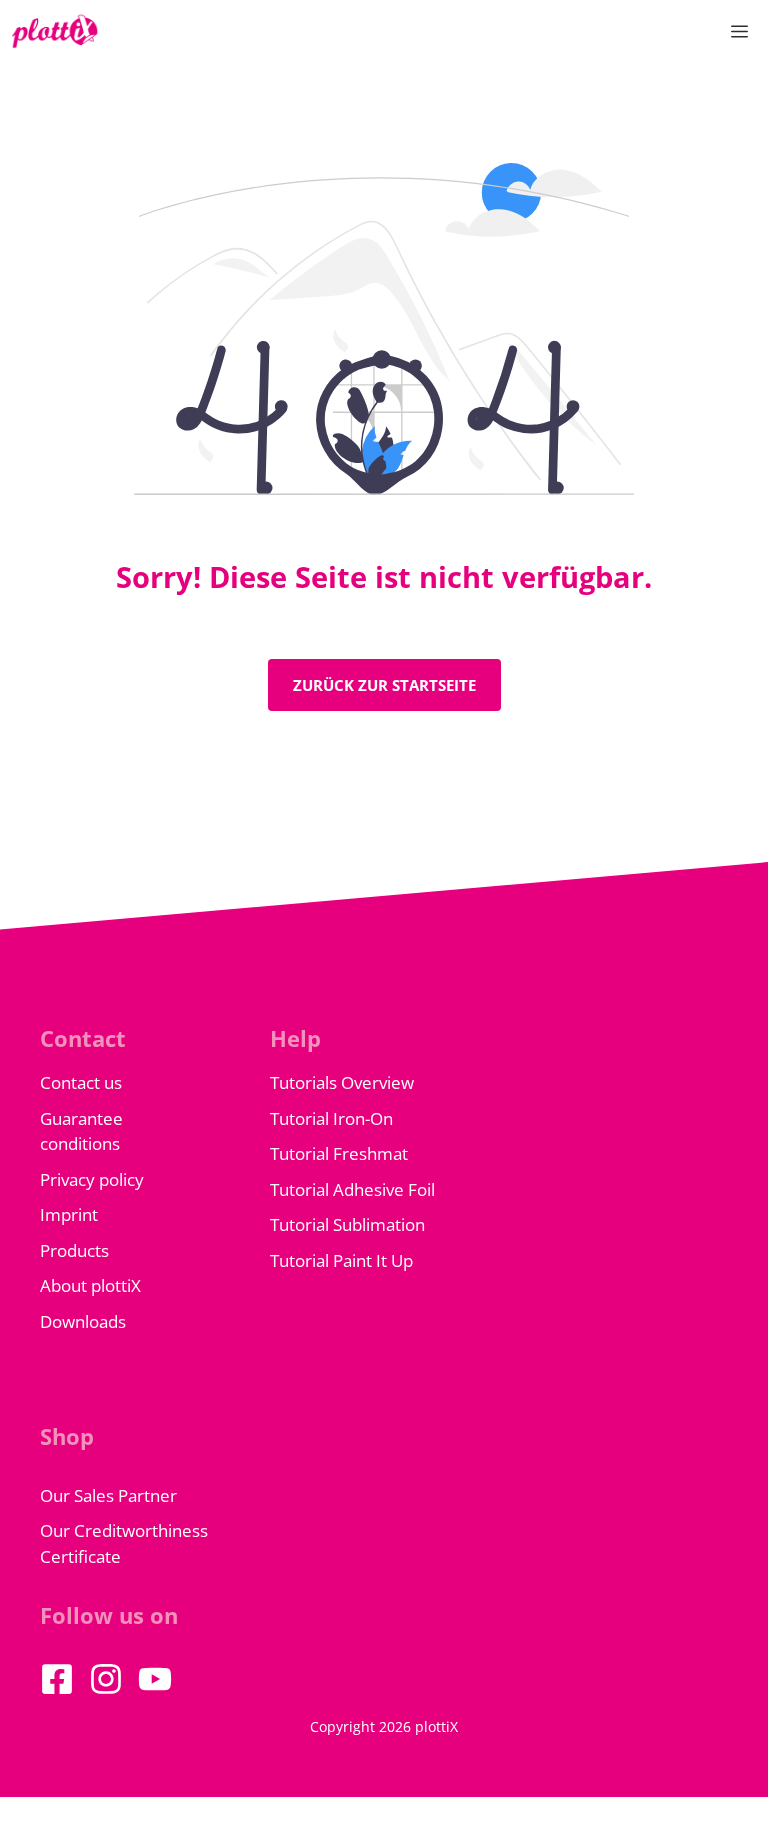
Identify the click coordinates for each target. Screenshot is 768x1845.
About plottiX (90, 1285)
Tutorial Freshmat (339, 1153)
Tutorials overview (342, 1082)
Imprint (69, 1214)
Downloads (83, 1321)
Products (74, 1250)
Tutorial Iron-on (331, 1118)
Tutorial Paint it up (341, 1260)
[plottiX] (55, 31)
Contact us (81, 1082)
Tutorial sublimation (347, 1224)
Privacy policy (92, 1179)
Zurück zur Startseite (384, 685)
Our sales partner (108, 1495)
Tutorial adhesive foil (352, 1189)
